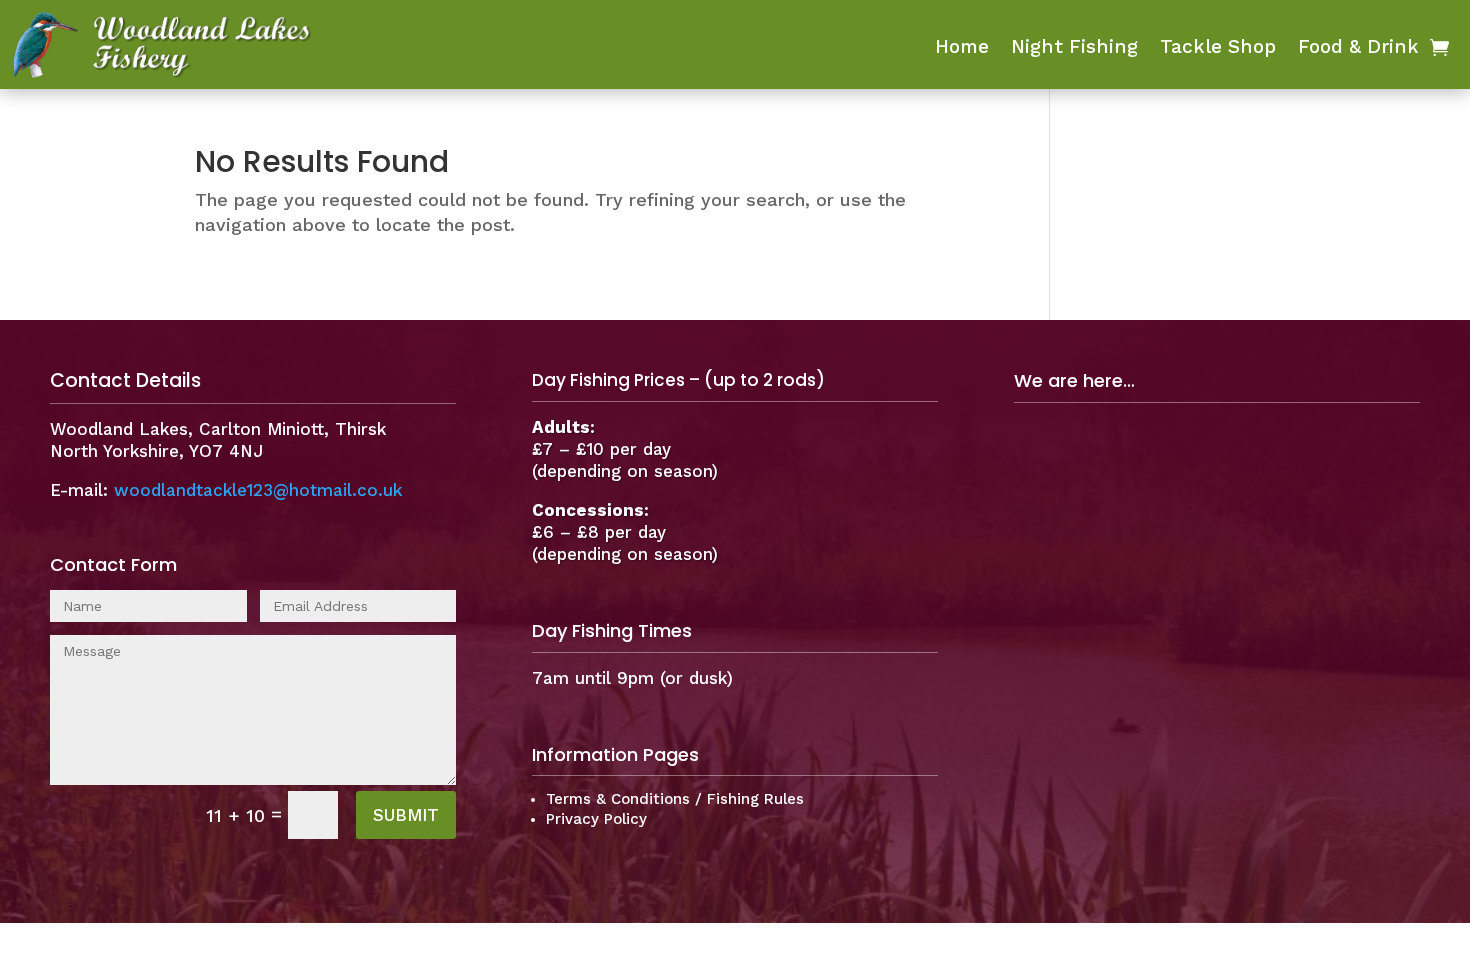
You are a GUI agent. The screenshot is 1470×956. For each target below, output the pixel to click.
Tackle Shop (1218, 49)
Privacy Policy (596, 819)
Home (962, 49)
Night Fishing (1074, 49)
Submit (406, 815)
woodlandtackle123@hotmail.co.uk (258, 490)
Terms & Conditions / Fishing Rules (675, 799)
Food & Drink (1358, 49)
